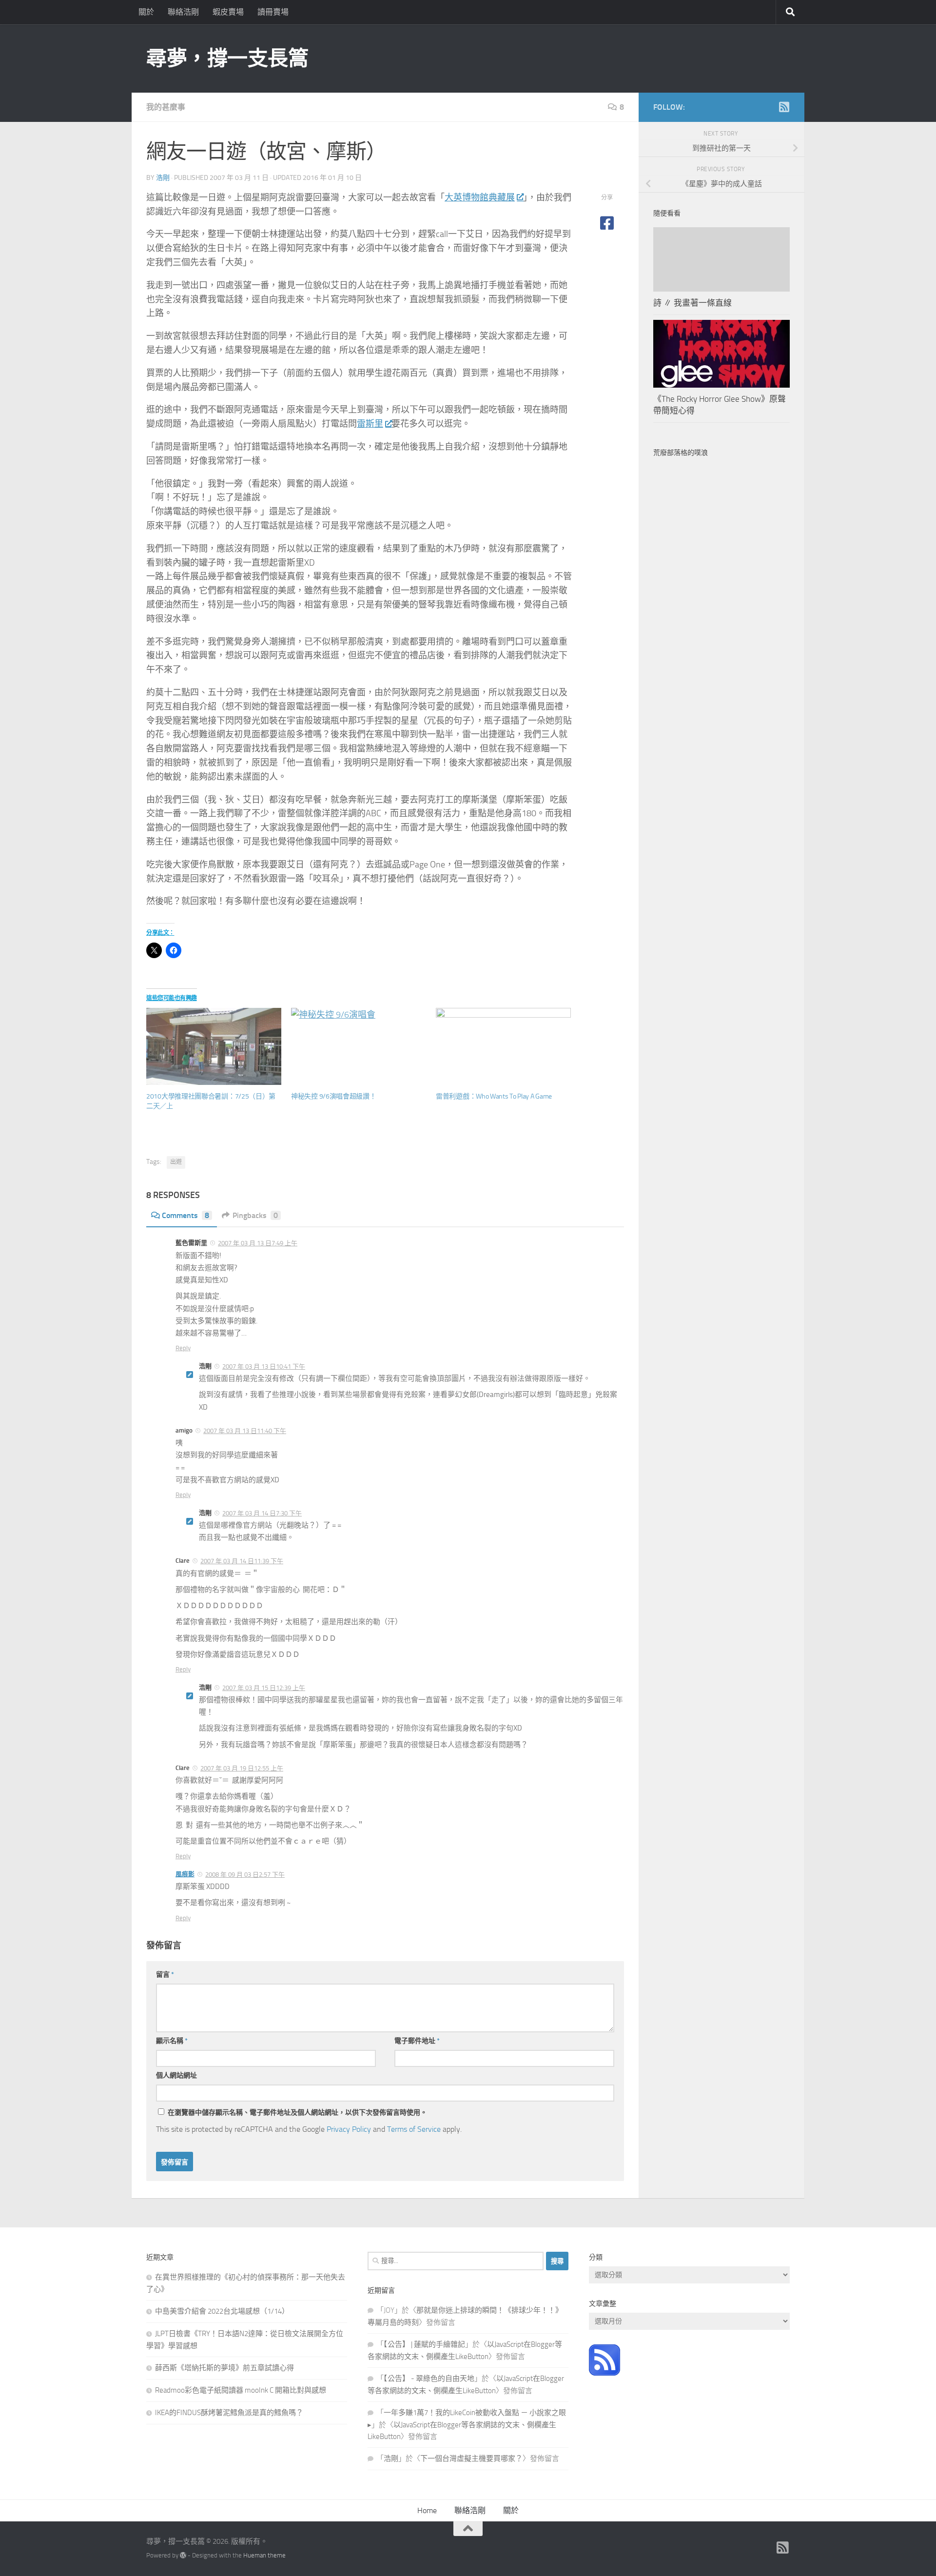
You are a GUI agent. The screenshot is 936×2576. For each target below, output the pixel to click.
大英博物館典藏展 (480, 197)
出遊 (176, 1162)
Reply (183, 1348)
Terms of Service (414, 2129)
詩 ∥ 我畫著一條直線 (692, 303)
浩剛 (163, 178)
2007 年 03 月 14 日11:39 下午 (242, 1561)
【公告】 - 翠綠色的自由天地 (429, 2379)
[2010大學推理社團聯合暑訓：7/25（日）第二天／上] (214, 1046)
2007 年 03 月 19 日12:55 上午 (242, 1768)
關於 (146, 12)
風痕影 (185, 1874)
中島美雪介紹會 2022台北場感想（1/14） (222, 2311)
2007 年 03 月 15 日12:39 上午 (264, 1688)
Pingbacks (255, 1215)
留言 (165, 1975)
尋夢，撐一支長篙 (227, 59)
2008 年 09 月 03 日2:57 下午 (245, 1875)
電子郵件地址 (417, 2041)
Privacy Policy (349, 2129)
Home (427, 2510)
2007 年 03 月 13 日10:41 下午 (264, 1367)
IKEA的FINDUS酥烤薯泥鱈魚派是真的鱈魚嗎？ (229, 2413)
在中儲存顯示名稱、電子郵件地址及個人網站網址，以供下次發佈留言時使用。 (297, 2113)
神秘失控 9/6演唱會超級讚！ (334, 1096)
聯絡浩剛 (183, 12)
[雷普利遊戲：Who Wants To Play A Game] (503, 1046)
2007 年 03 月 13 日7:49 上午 (258, 1243)
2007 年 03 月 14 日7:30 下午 (262, 1513)
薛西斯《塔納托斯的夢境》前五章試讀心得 (224, 2368)
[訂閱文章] (604, 2373)
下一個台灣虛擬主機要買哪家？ (471, 2458)
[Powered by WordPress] (183, 2555)
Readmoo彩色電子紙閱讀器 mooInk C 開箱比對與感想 (241, 2390)
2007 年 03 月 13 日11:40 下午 (245, 1431)
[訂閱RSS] (784, 107)
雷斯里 (370, 424)
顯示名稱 (172, 2041)
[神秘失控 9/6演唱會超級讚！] (359, 1046)
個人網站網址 (176, 2075)
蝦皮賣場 (228, 12)
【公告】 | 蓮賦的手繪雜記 (424, 2344)
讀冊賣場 (273, 12)
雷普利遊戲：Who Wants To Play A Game (494, 1096)
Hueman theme (264, 2555)
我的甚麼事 (166, 107)
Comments (185, 1215)
